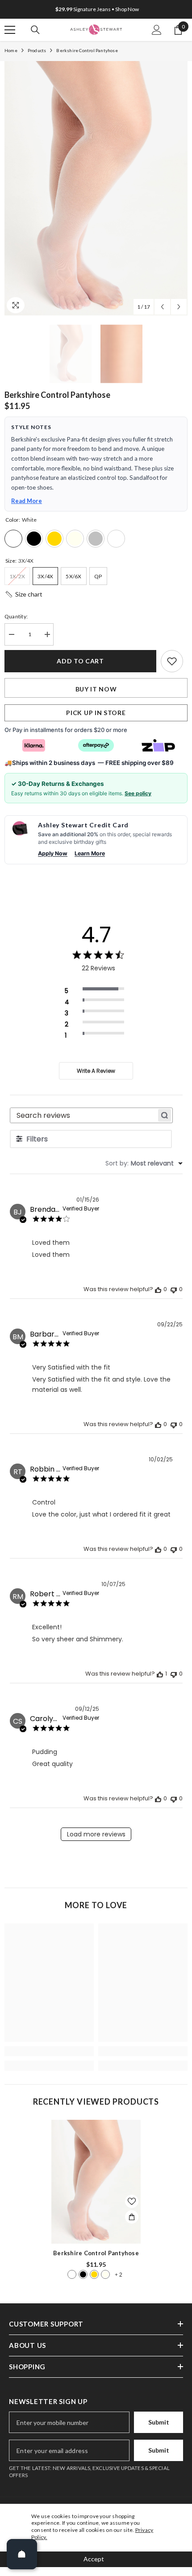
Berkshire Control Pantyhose (96, 2253)
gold (94, 2274)
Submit (159, 2422)
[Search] (35, 30)
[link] (49, 2051)
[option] (96, 9)
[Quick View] (132, 2217)
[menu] (10, 30)
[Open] (22, 2554)
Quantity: (16, 616)
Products (37, 50)
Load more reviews (96, 1834)
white (72, 2274)
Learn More (90, 853)
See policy (138, 793)
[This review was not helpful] (174, 1289)
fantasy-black (83, 2274)
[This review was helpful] (158, 1289)
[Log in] (157, 30)
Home (11, 50)
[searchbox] (83, 1115)
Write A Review (96, 1071)
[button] (162, 307)
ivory (105, 2274)
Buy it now (96, 689)
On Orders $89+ (97, 9)
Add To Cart (80, 661)
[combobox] (144, 1163)
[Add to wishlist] (172, 661)
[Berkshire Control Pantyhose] (96, 2182)
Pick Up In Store (96, 713)
